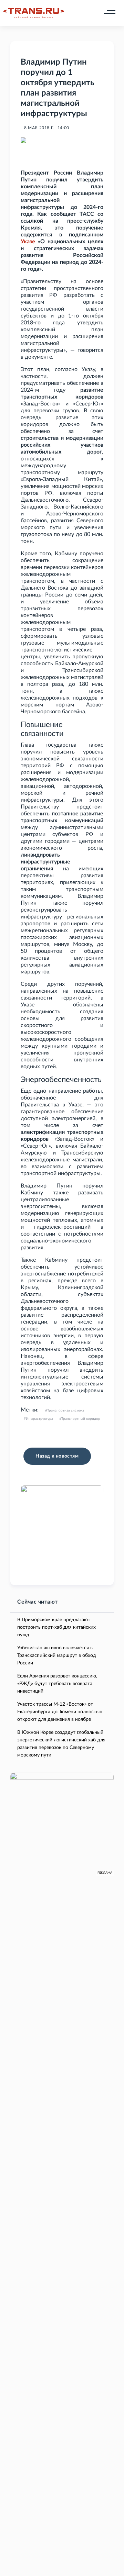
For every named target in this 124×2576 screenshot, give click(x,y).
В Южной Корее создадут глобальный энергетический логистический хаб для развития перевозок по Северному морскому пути (61, 1744)
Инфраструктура (39, 1419)
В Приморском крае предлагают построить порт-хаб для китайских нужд (56, 1627)
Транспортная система (66, 1410)
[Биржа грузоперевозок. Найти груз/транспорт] (34, 13)
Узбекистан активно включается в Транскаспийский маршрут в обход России (57, 1655)
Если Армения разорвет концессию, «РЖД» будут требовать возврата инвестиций (57, 1684)
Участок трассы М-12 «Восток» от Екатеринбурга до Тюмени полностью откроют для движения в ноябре (60, 1712)
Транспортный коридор (81, 1419)
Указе (28, 242)
